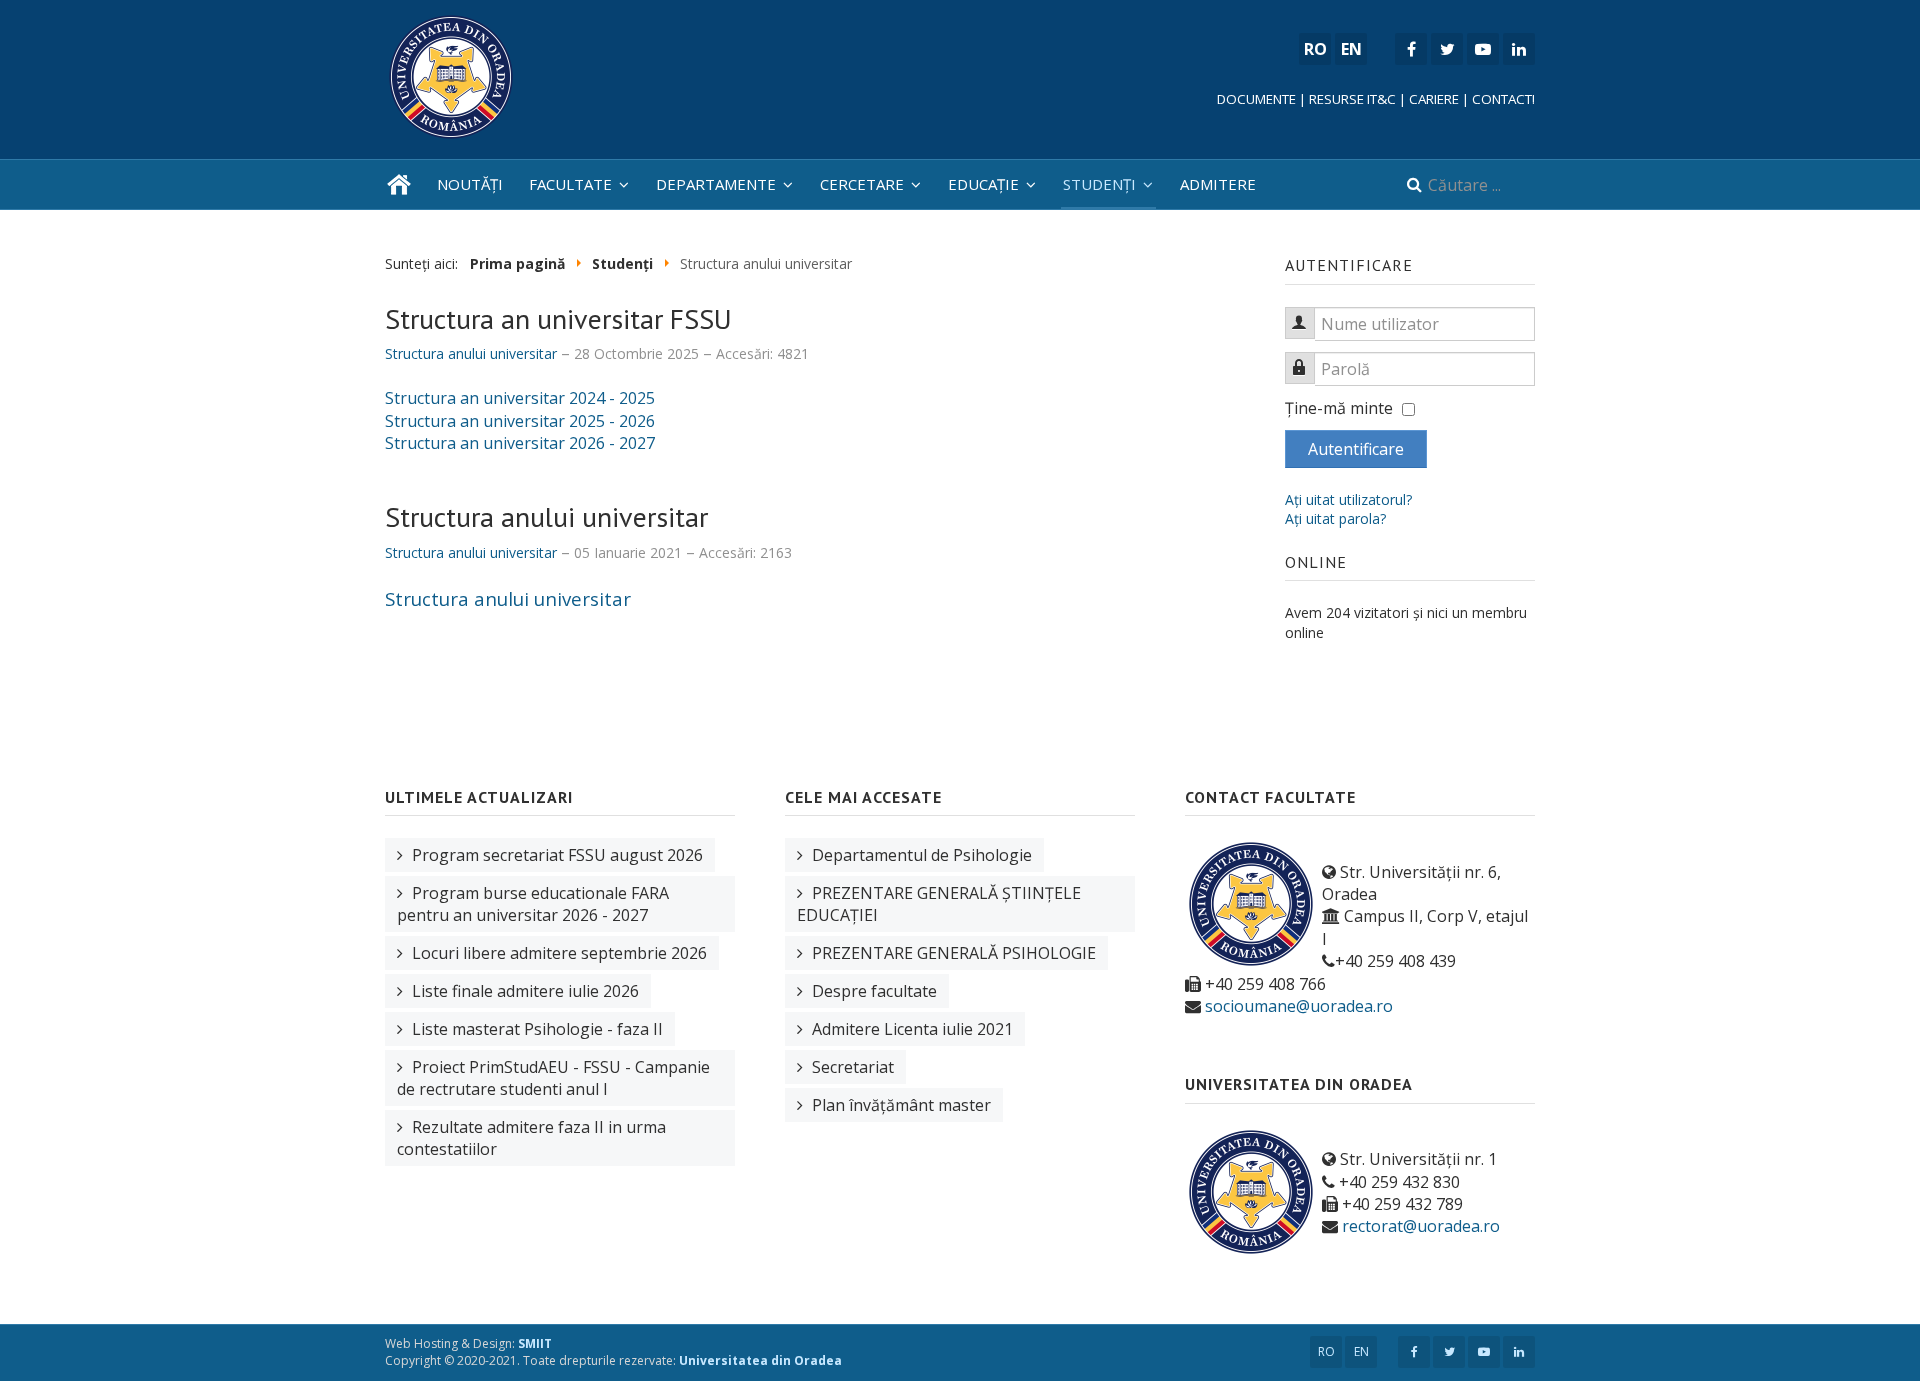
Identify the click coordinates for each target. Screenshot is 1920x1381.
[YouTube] (1483, 49)
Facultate (570, 184)
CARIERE (1434, 99)
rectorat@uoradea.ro (1421, 1226)
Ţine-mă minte (1339, 408)
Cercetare (862, 184)
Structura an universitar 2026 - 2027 (520, 443)
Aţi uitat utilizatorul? (1348, 499)
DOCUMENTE (1256, 99)
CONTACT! (1503, 99)
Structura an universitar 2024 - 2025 (520, 398)
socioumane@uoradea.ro (1299, 1006)
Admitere (1218, 184)
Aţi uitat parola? (1335, 518)
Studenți (1099, 184)
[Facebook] (1411, 49)
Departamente (716, 184)
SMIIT (535, 1343)
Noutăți (470, 184)
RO (1326, 1351)
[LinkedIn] (1519, 49)
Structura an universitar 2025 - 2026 (520, 421)
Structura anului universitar (546, 516)
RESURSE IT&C (1352, 99)
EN (1361, 1351)
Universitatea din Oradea (760, 1360)
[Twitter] (1447, 49)
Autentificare (1356, 449)
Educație (983, 184)
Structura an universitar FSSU (558, 318)
